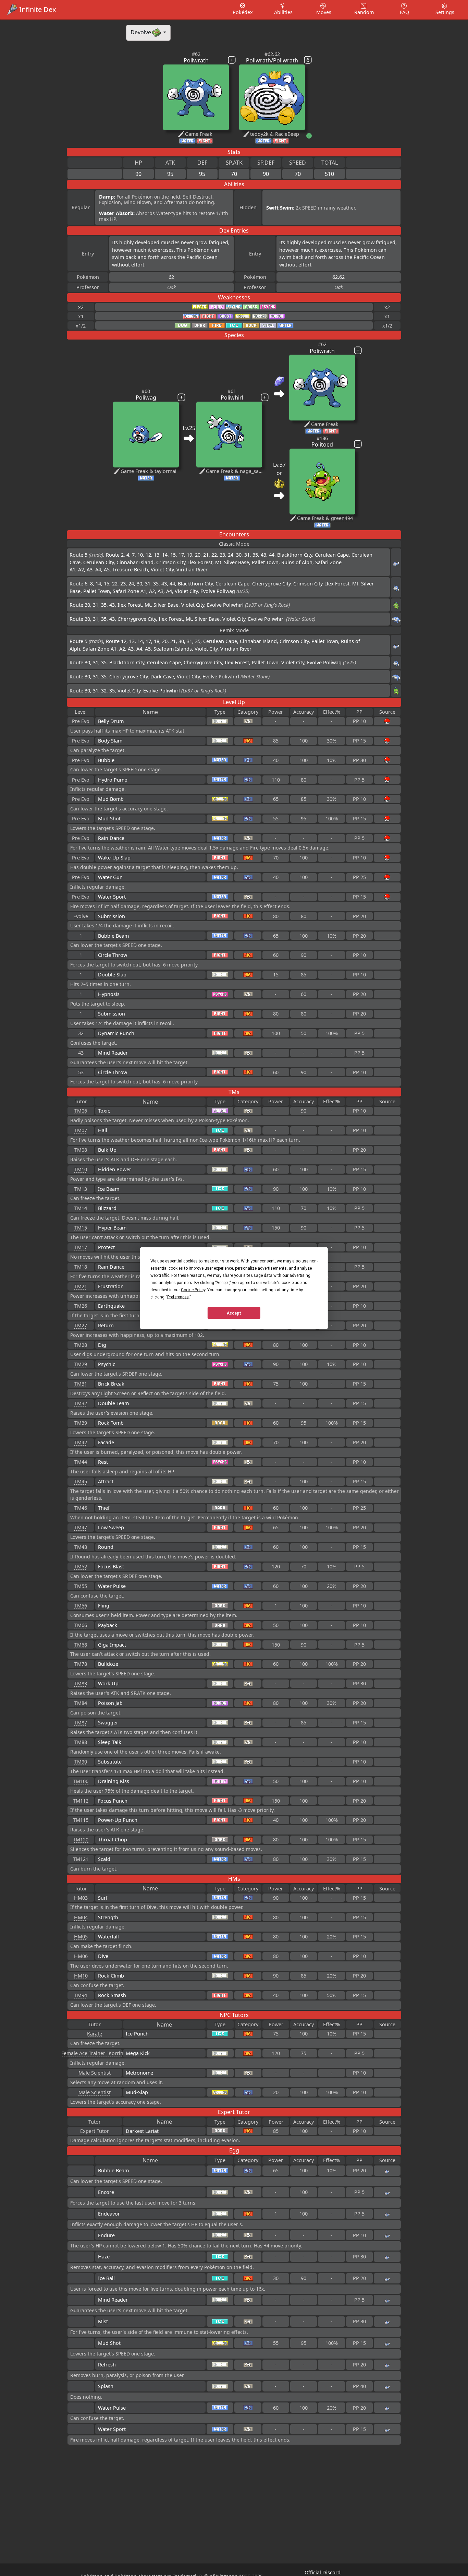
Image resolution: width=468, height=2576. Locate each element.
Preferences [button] (178, 1297)
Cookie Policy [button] (193, 1290)
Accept (234, 1313)
